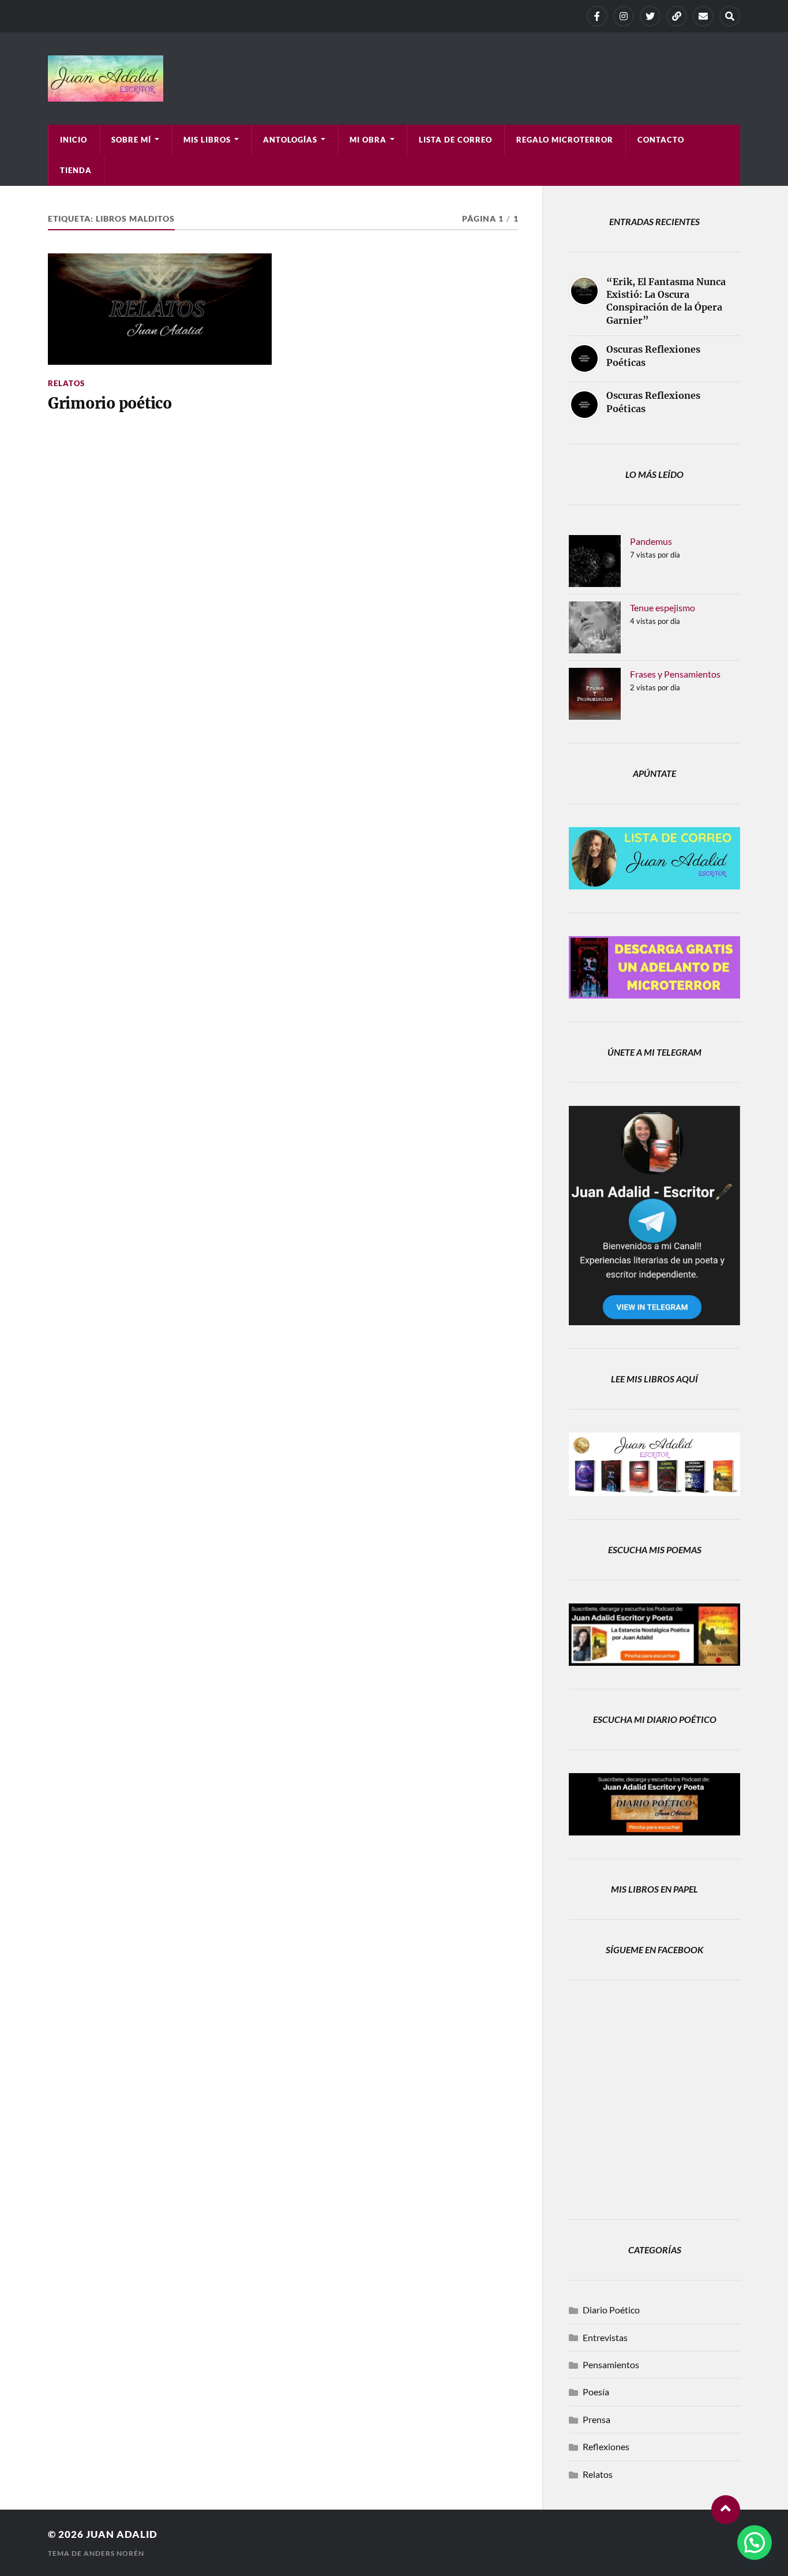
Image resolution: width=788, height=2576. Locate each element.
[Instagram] (624, 16)
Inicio (74, 140)
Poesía (596, 2392)
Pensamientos (611, 2364)
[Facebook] (597, 16)
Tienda (76, 170)
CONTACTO (661, 140)
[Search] (730, 16)
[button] (755, 2543)
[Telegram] (677, 16)
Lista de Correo (455, 140)
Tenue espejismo (663, 607)
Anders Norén (114, 2553)
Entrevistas (605, 2337)
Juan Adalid (122, 2534)
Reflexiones (606, 2446)
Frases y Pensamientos (675, 674)
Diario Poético (611, 2310)
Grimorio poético (110, 403)
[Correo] (703, 16)
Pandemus (651, 541)
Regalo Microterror (565, 140)
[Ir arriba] (726, 2510)
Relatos (66, 383)
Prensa (596, 2419)
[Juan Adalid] (394, 78)
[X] (650, 16)
